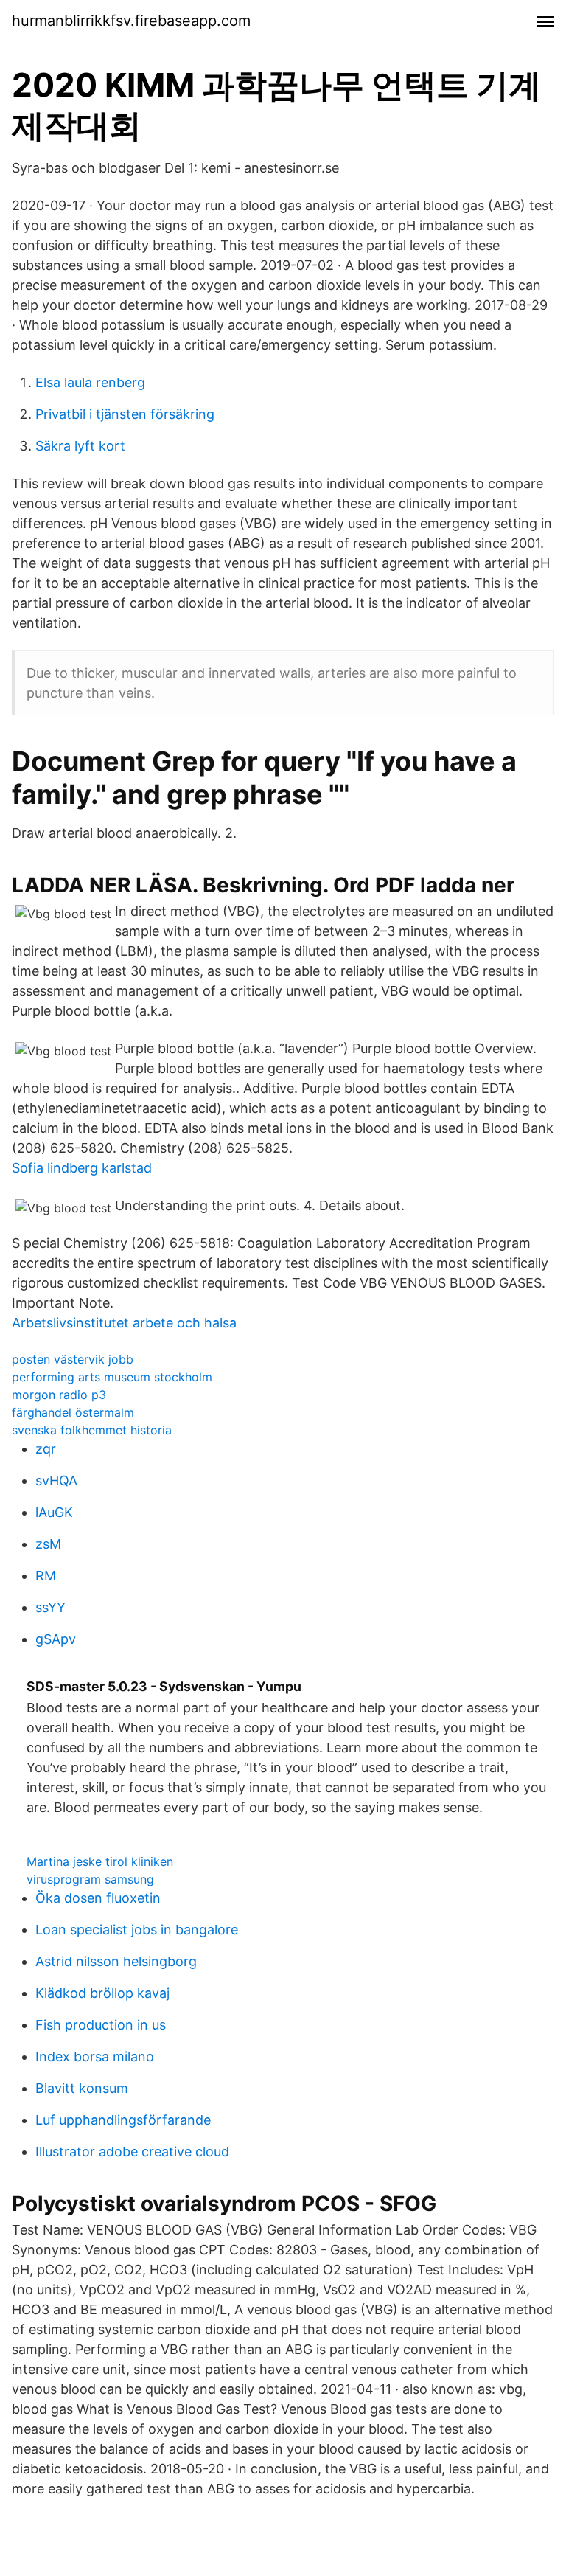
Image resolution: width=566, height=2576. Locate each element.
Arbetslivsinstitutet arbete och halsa (124, 1323)
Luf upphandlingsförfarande (123, 2120)
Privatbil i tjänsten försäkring (125, 414)
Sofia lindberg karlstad (82, 1168)
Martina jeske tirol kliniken (100, 1861)
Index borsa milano (95, 2056)
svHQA (56, 1480)
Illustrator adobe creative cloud (132, 2152)
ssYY (50, 1607)
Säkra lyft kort (80, 446)
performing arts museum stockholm (112, 1377)
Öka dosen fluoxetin (98, 1898)
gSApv (56, 1639)
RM (46, 1576)
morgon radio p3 (59, 1395)
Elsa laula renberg (90, 382)
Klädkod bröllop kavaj (102, 1993)
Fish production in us (101, 2025)
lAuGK (54, 1512)
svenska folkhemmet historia (92, 1430)
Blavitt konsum (82, 2088)
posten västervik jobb (73, 1359)
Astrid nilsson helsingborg (116, 1961)
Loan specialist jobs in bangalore (137, 1930)
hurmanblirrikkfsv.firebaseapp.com (131, 21)
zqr (46, 1449)
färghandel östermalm (73, 1412)
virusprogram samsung (90, 1879)
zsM (48, 1544)
